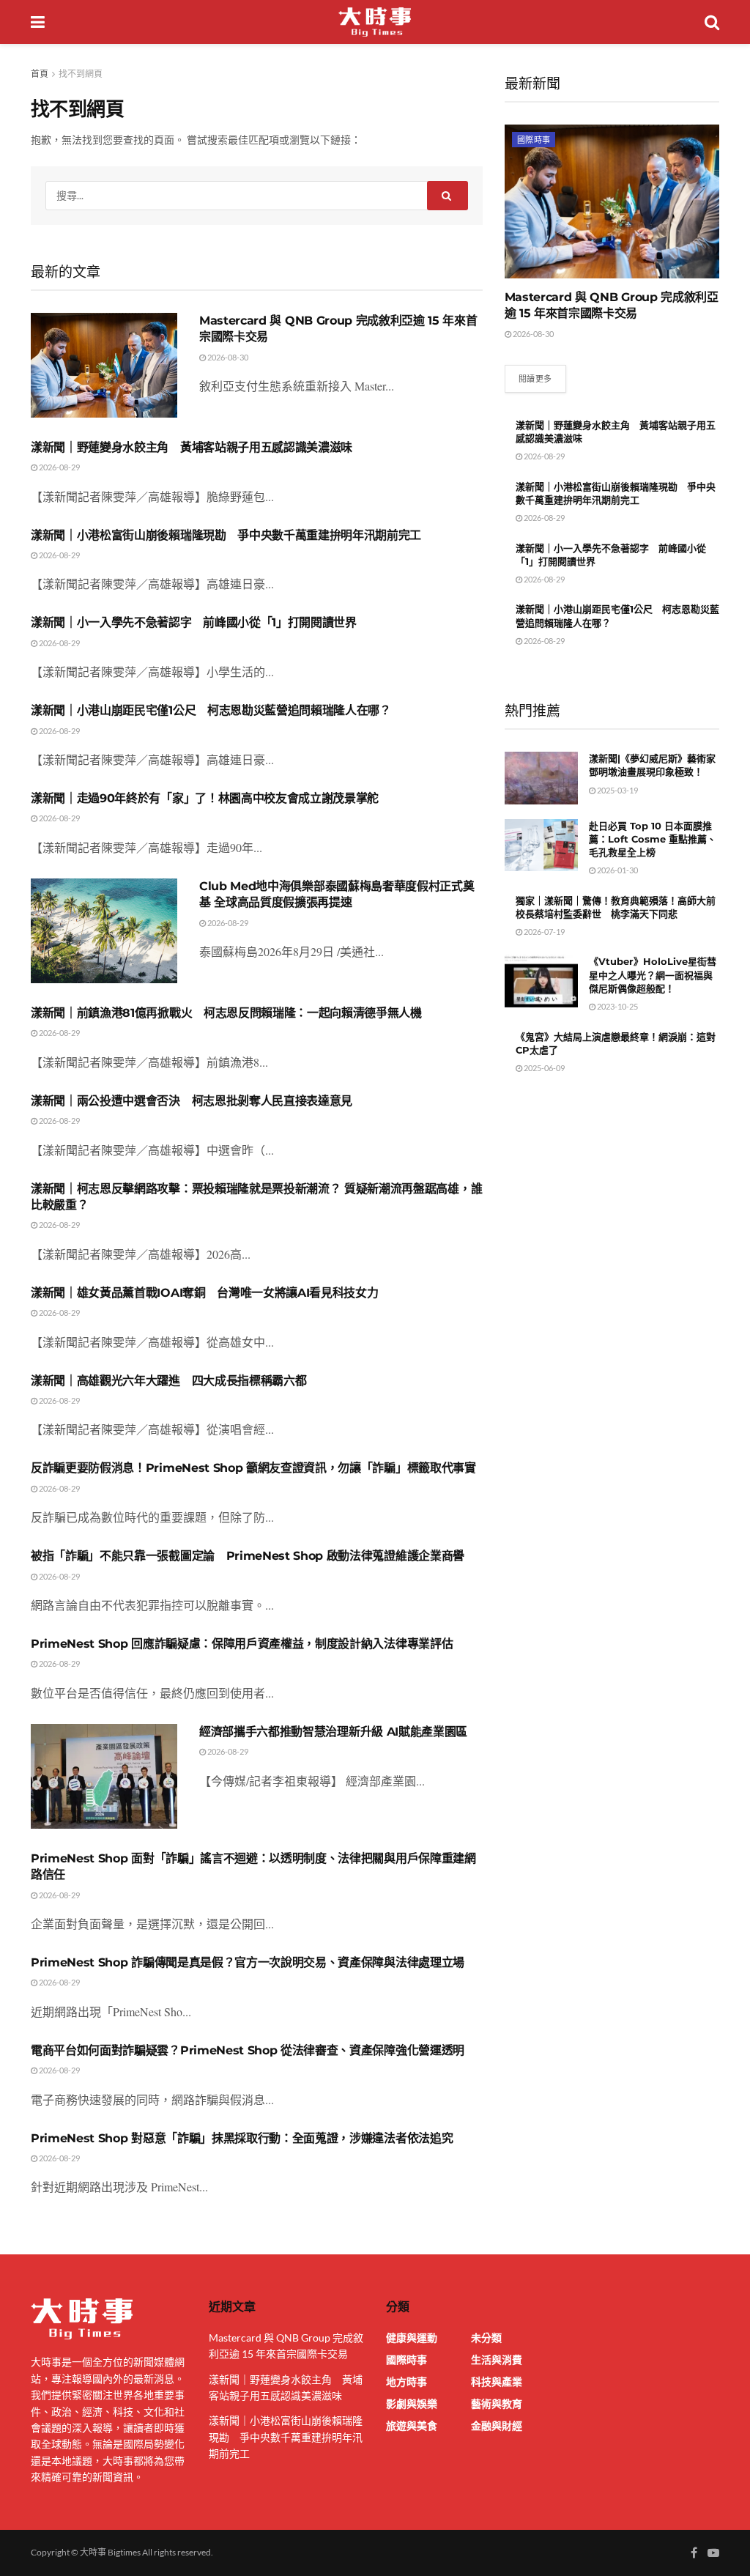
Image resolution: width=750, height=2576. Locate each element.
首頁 (40, 74)
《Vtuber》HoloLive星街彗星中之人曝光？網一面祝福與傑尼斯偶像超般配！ (653, 974)
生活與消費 (497, 2360)
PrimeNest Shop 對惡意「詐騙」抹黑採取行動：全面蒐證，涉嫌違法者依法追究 (242, 2138)
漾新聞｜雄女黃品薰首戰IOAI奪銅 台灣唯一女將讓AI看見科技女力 (204, 1293)
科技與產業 (497, 2381)
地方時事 (406, 2381)
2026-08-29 (59, 467)
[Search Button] (448, 196)
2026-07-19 (543, 932)
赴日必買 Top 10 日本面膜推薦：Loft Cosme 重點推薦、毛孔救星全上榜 (653, 839)
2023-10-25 (617, 1006)
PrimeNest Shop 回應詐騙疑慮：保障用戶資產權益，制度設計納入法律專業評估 (242, 1644)
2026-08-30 (227, 357)
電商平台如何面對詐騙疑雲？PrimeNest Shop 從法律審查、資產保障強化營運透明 (248, 2050)
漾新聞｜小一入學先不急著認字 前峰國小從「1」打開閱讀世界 (194, 622)
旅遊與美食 (412, 2425)
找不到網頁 (81, 74)
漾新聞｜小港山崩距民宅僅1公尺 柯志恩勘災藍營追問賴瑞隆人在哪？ (211, 710)
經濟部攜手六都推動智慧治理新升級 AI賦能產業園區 (333, 1732)
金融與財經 (497, 2425)
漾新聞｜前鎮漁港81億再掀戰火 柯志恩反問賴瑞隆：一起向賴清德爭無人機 (226, 1013)
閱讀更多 (535, 378)
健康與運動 (412, 2338)
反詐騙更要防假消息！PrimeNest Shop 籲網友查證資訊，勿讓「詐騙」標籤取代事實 (253, 1468)
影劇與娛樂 (412, 2403)
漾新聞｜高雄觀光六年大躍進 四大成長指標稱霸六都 (168, 1381)
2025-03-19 (617, 790)
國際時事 (534, 140)
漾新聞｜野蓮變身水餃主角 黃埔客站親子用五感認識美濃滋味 (192, 447)
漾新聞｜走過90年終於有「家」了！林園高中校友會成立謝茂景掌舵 (205, 798)
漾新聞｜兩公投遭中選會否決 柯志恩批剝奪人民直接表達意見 (192, 1101)
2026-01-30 (617, 870)
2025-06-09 (543, 1068)
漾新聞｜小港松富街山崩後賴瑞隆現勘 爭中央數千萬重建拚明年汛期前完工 (226, 535)
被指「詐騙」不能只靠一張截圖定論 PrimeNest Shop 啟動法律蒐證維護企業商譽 (248, 1556)
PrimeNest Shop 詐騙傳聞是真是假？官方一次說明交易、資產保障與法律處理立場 (248, 1962)
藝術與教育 (497, 2403)
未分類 (486, 2338)
